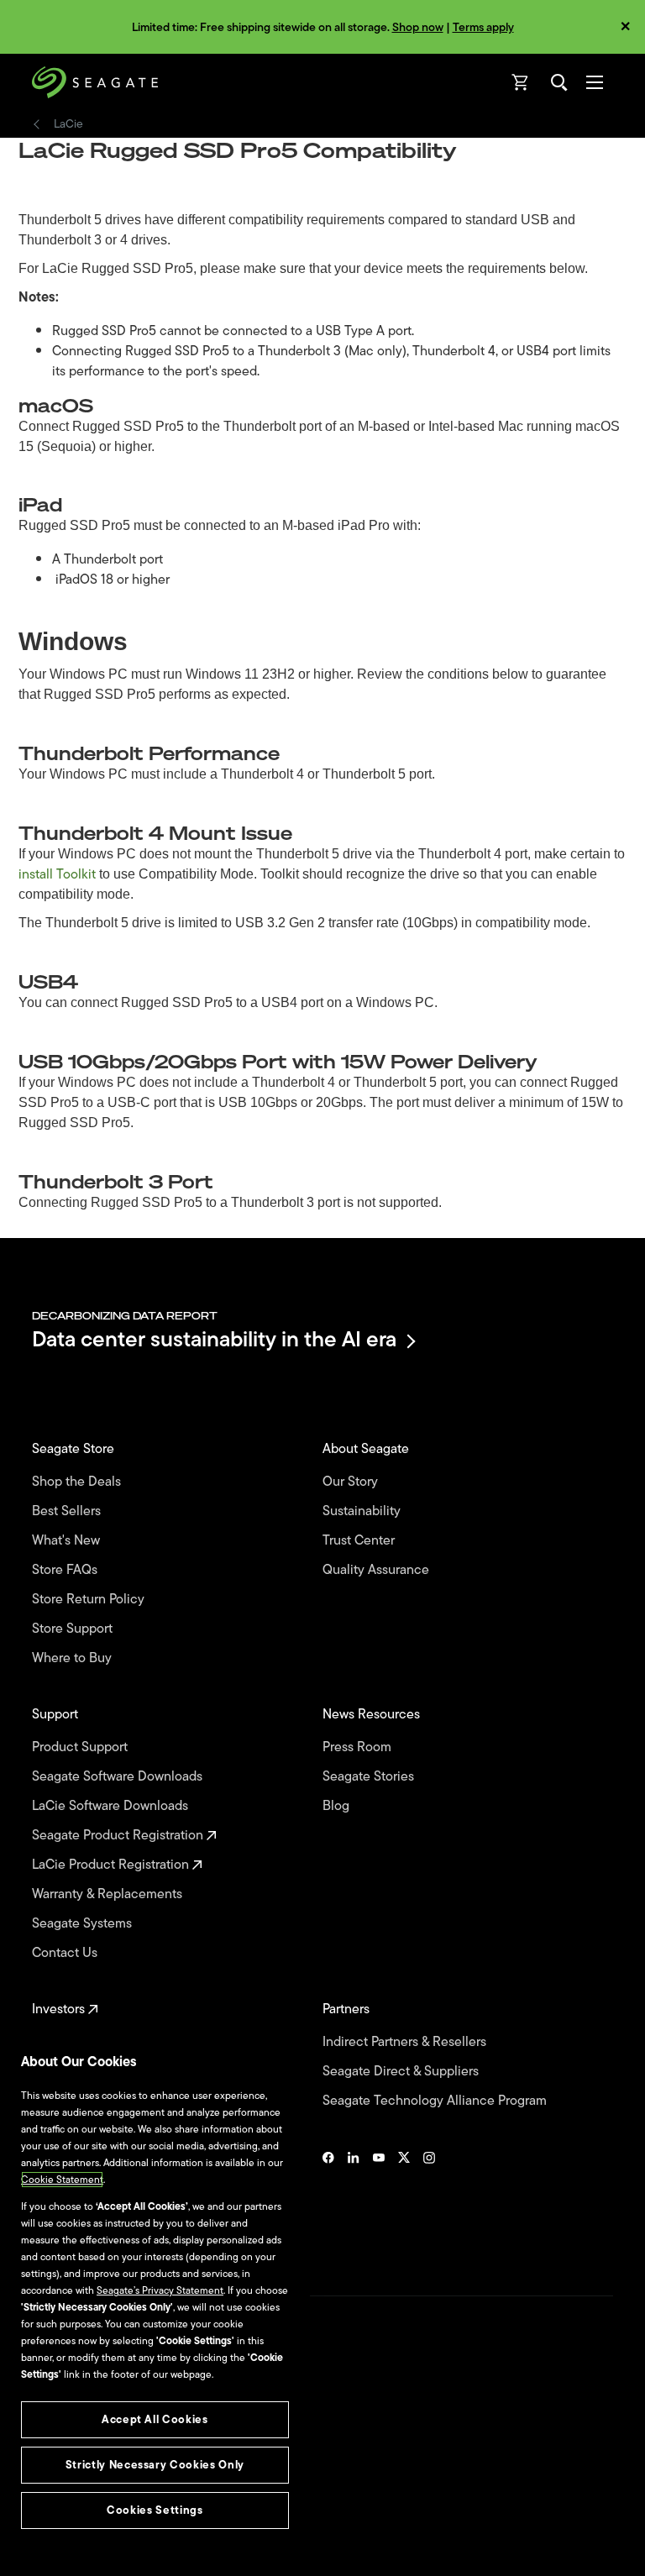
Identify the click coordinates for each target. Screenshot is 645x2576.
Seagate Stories (370, 1777)
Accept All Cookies (155, 2419)
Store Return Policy (90, 1600)
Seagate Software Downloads (119, 1777)
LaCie (68, 124)
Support (57, 1715)
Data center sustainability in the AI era (214, 1341)
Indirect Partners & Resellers (406, 2042)
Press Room (359, 1747)
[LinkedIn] (354, 2203)
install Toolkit (57, 874)
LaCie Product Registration (112, 1865)
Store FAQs (66, 1570)
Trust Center (360, 1541)
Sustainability (363, 1511)
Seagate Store (75, 1449)
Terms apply (483, 27)
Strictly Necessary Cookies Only (155, 2465)
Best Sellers (68, 1511)
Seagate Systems (84, 1924)
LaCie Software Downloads (112, 1806)
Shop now (418, 27)
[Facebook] (328, 2203)
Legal (44, 2450)
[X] (404, 2203)
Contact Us (66, 1953)
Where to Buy (73, 1658)
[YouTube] (379, 2203)
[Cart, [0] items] (521, 82)
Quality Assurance (378, 1570)
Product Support (81, 1747)
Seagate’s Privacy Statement (160, 2290)
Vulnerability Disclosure (84, 2508)
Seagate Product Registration (119, 1836)
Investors (60, 2009)
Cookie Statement (62, 2180)
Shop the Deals (80, 1482)
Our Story (352, 1482)
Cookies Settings (70, 2536)
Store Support (74, 1629)
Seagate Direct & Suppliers (402, 2072)
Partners (348, 2009)
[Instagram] (429, 2203)
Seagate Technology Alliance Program (436, 2101)
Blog (338, 1806)
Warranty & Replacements (109, 1894)
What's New (68, 1541)
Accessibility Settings (79, 2548)
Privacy (48, 2479)
